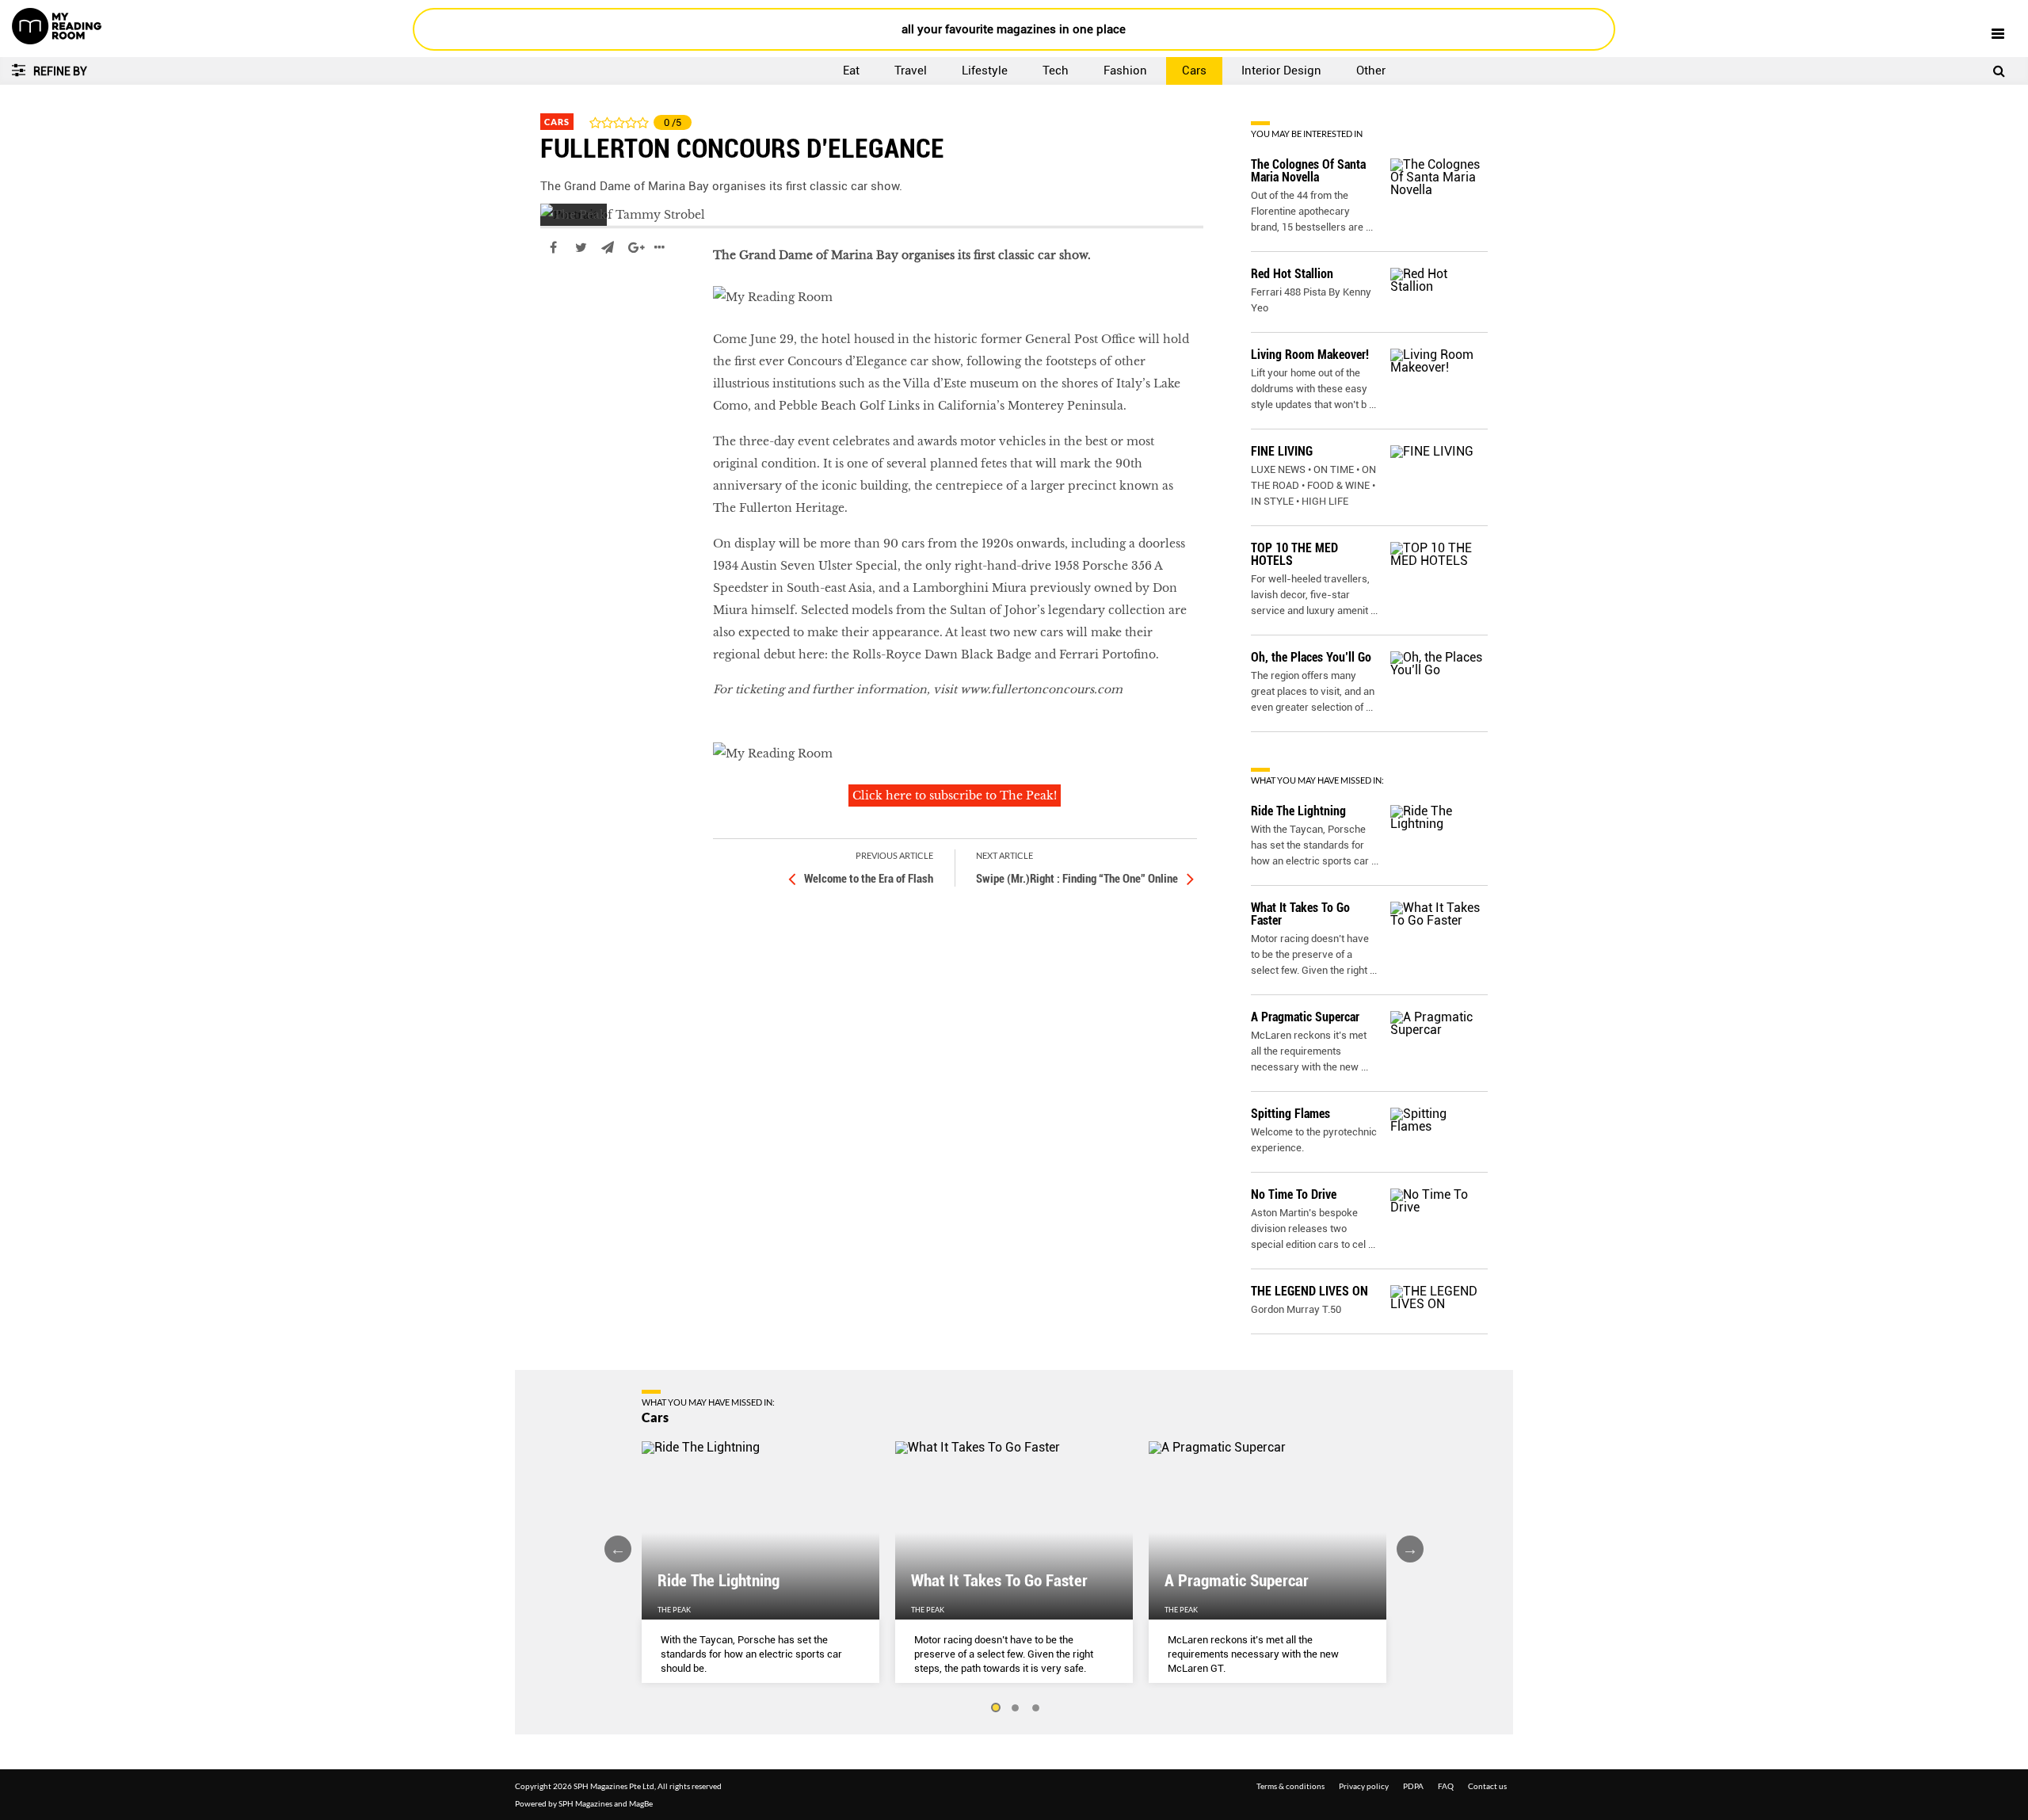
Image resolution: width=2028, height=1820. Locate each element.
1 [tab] (995, 1708)
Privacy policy (1364, 1786)
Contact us (1487, 1786)
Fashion (1125, 71)
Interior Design (1281, 71)
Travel (911, 71)
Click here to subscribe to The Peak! (955, 796)
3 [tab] (1036, 1708)
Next (1410, 1549)
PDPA (1413, 1786)
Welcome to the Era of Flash (869, 879)
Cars (1194, 71)
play (553, 295)
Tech (1056, 71)
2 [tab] (1016, 1708)
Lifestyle (985, 71)
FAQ (1446, 1786)
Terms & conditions (1290, 1786)
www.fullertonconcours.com (1041, 689)
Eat (851, 71)
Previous (618, 1549)
